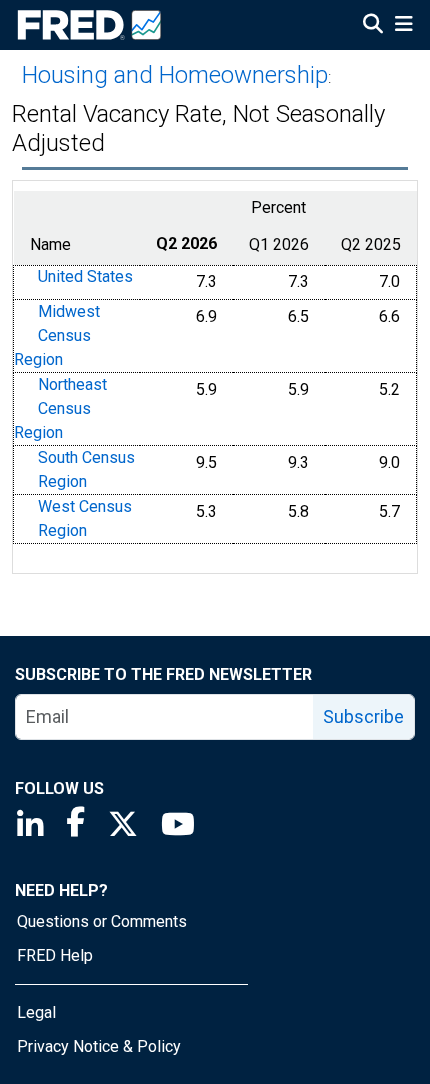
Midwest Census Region (57, 335)
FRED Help (55, 955)
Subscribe (363, 716)
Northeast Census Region (60, 408)
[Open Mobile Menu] (403, 26)
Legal (36, 1012)
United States (85, 277)
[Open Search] (373, 26)
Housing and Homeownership (175, 75)
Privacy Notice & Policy (99, 1046)
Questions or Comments (102, 921)
